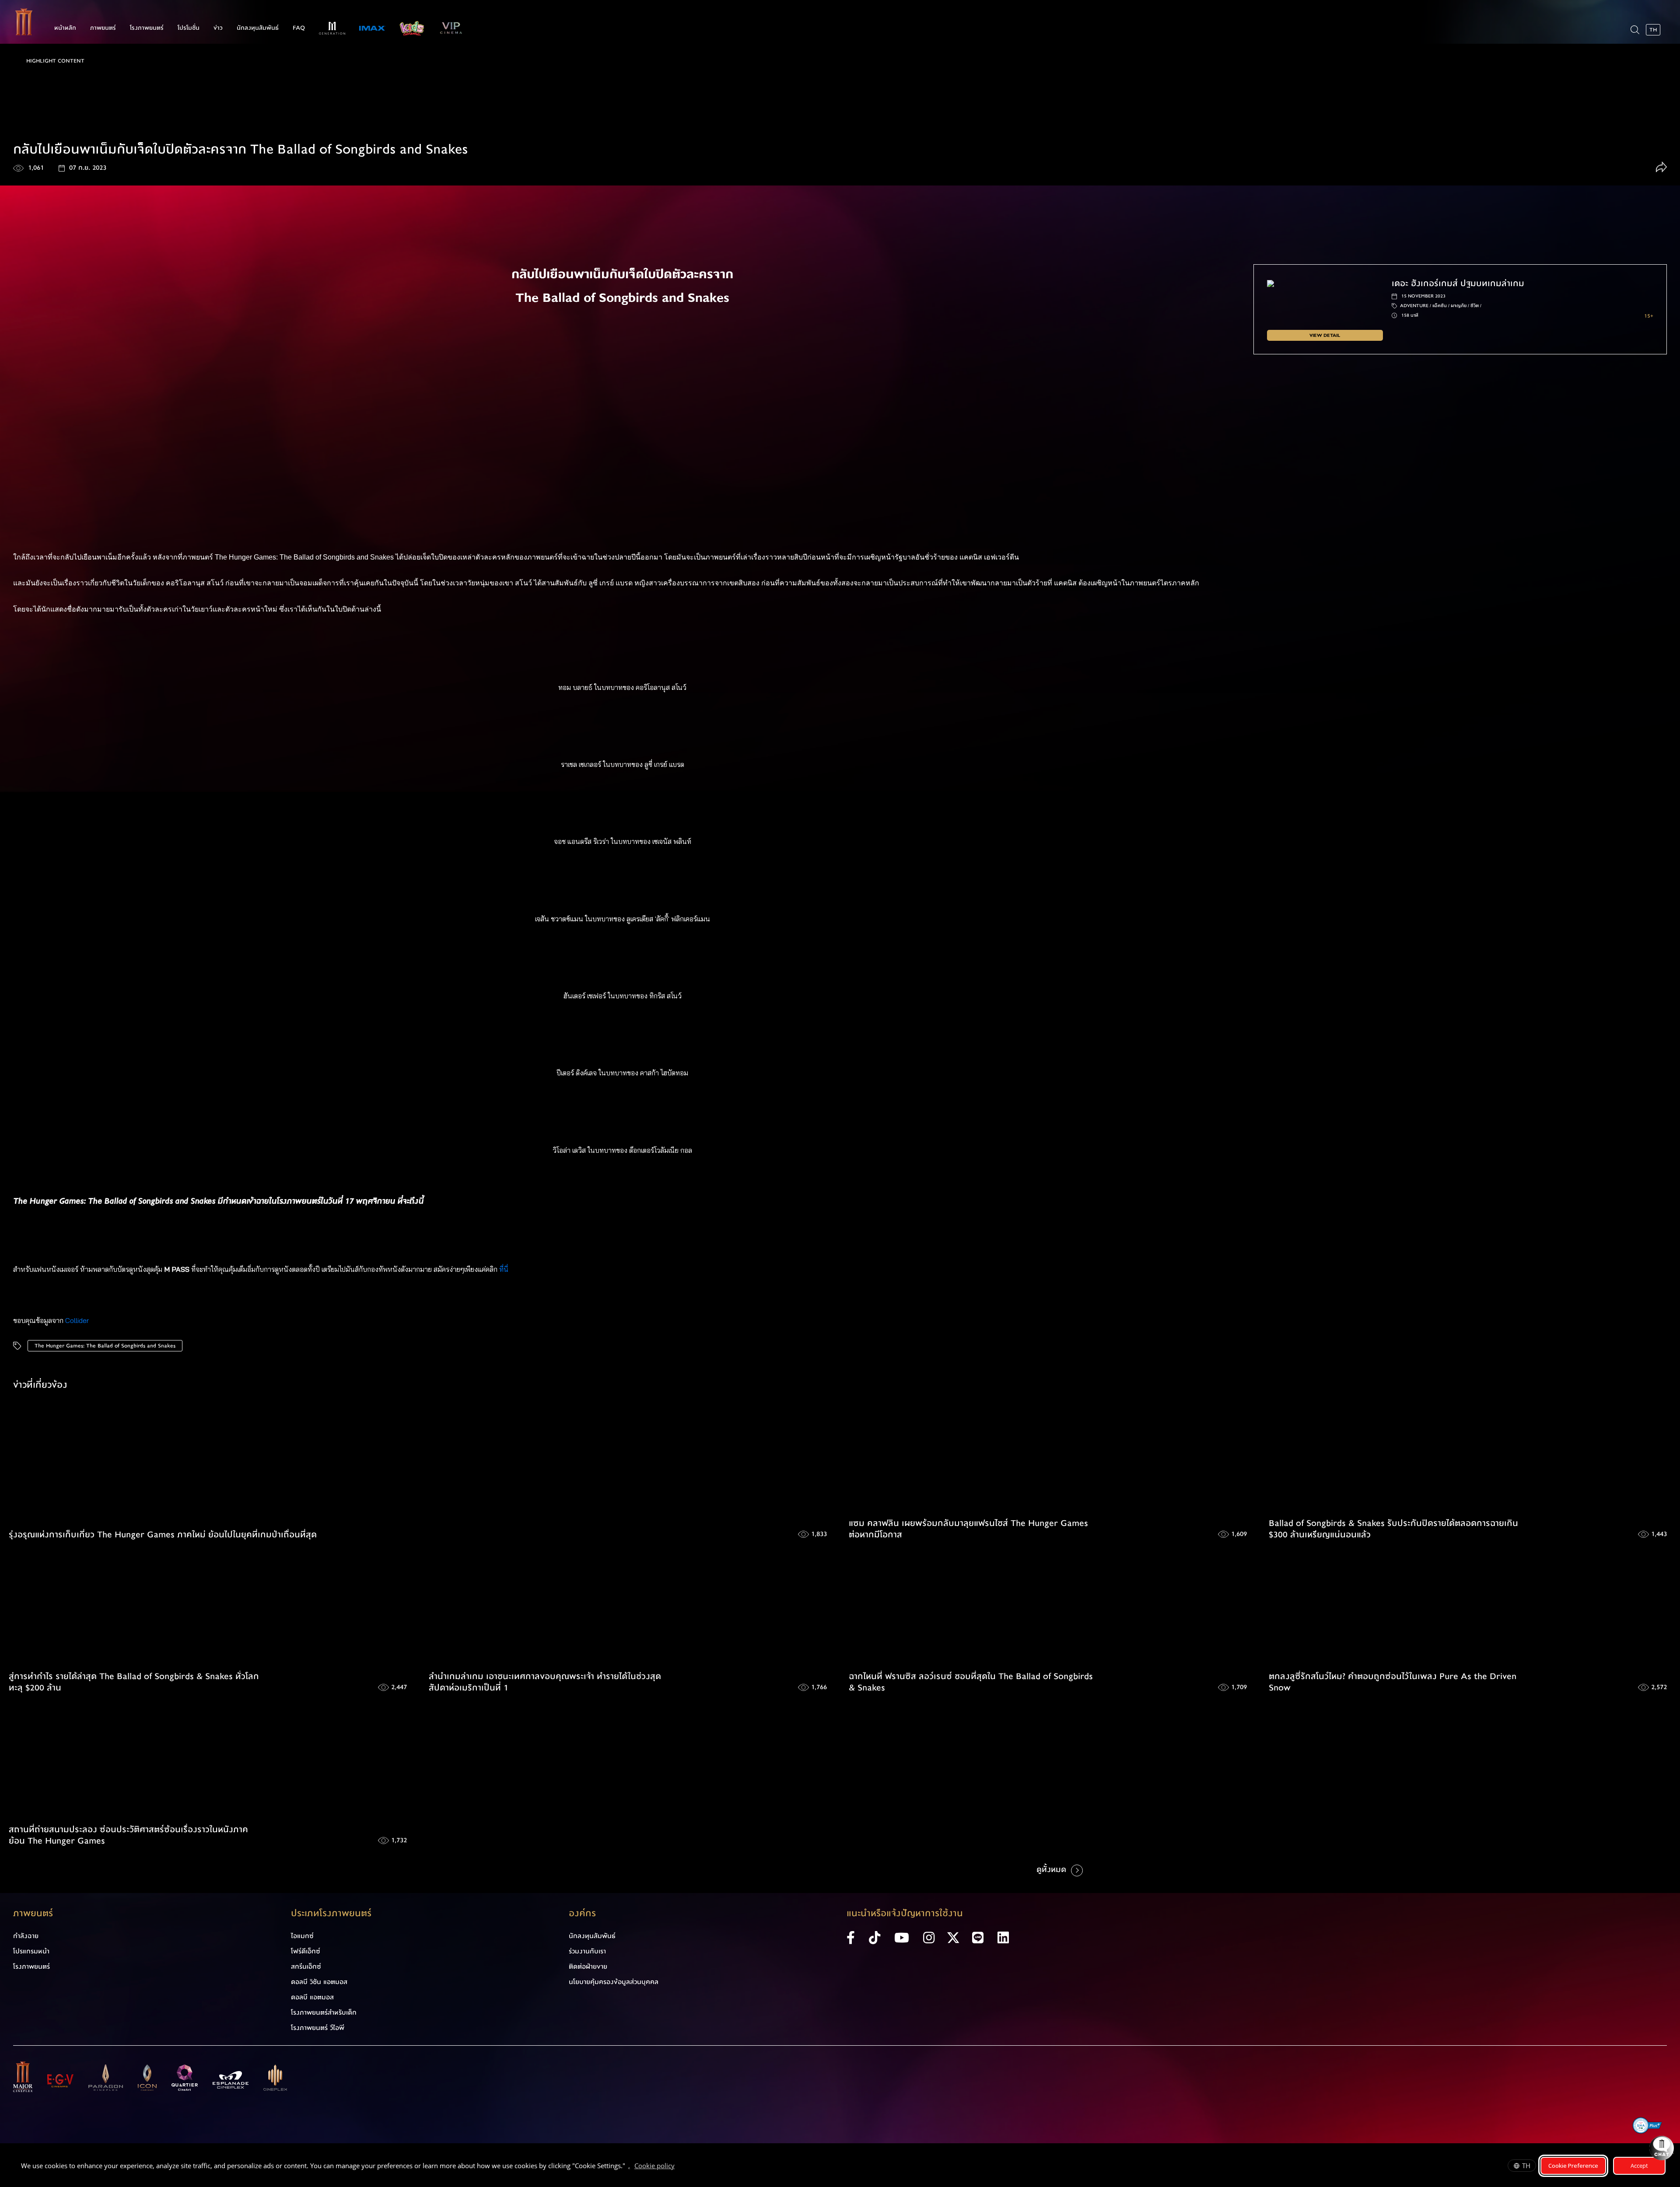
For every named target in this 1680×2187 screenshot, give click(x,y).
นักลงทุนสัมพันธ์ (258, 28)
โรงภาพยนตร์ (147, 28)
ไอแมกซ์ (302, 1936)
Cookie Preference (1573, 2166)
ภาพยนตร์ (103, 28)
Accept (1639, 2166)
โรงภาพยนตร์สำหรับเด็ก (324, 2012)
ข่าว (218, 28)
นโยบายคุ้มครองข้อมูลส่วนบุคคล (614, 1982)
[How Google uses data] (679, 2167)
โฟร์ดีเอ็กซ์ (306, 1951)
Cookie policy (654, 2166)
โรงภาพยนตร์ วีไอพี (318, 2028)
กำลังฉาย (26, 1936)
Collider (77, 1320)
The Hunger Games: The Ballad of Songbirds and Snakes (105, 1346)
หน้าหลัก (65, 28)
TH (1526, 2166)
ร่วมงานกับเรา (587, 1951)
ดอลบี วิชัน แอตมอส (319, 1982)
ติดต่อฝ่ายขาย (588, 1967)
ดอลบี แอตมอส (312, 1997)
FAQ (299, 28)
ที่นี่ (505, 1269)
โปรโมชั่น (189, 28)
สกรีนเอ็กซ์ (306, 1967)
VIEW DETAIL (1325, 335)
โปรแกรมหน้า (31, 1951)
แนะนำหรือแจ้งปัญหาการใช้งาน (905, 1913)
